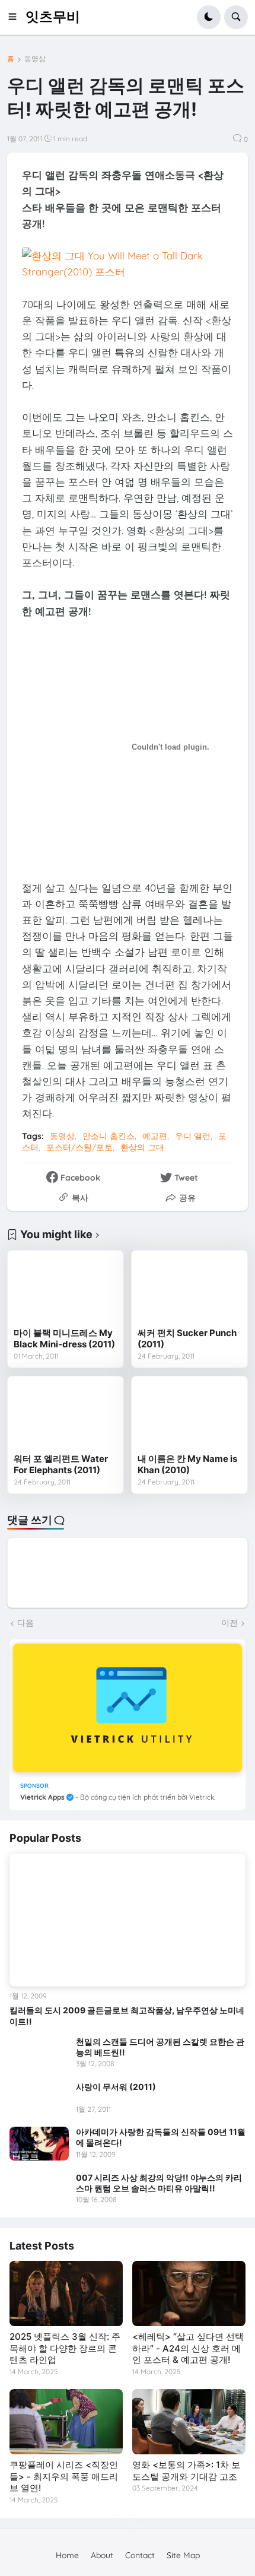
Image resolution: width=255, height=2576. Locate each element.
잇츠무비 (53, 17)
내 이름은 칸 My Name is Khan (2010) (187, 1465)
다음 (26, 1623)
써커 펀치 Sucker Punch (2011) (187, 1339)
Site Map (183, 2555)
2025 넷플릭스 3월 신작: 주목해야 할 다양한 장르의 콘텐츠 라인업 (65, 2348)
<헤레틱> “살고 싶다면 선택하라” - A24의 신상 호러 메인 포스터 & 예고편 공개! (188, 2348)
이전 (230, 1623)
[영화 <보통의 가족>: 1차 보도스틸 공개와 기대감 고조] (189, 2422)
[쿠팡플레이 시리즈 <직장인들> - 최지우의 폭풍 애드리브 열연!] (66, 2422)
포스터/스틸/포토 (79, 1147)
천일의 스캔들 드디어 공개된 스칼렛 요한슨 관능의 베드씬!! (160, 2047)
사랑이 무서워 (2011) (116, 2087)
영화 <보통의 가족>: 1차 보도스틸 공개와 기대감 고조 (186, 2471)
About (102, 2555)
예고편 (155, 1136)
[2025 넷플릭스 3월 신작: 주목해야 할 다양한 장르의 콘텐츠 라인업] (66, 2293)
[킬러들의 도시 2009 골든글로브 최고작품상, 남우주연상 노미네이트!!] (128, 1920)
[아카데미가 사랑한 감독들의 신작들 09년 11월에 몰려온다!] (39, 2143)
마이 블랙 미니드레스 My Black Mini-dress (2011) (64, 1339)
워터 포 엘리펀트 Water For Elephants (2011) (61, 1465)
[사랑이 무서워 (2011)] (39, 2098)
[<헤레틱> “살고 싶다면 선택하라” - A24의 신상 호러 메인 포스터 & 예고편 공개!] (189, 2293)
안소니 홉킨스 (109, 1136)
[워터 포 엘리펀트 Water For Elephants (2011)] (66, 1415)
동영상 (35, 59)
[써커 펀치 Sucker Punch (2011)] (189, 1289)
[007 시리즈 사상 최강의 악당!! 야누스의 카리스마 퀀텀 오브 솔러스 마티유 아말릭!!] (39, 2189)
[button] (16, 17)
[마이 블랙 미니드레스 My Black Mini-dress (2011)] (66, 1289)
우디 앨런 (193, 1136)
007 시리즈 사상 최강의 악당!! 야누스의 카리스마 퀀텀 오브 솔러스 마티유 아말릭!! (159, 2183)
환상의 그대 (142, 1147)
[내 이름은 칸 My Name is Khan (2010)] (189, 1415)
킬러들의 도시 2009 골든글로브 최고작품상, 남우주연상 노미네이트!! (127, 2015)
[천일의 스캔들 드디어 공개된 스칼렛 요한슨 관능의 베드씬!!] (39, 2053)
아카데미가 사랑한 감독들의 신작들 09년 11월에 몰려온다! (161, 2137)
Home (67, 2555)
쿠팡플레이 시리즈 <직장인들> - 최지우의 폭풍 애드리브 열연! (64, 2476)
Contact (140, 2555)
